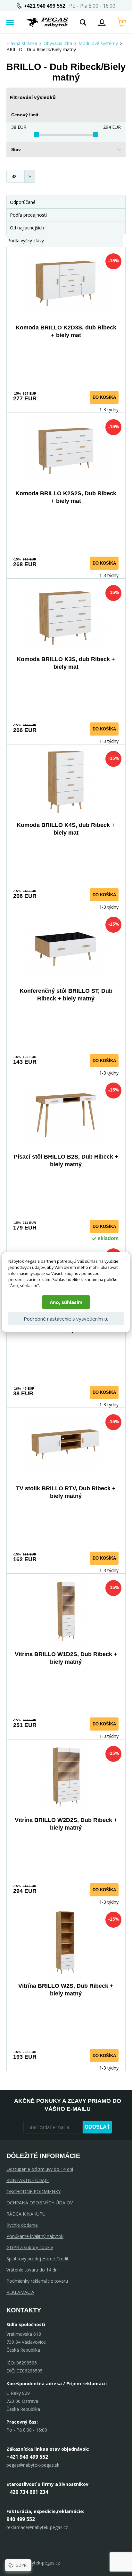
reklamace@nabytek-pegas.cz (37, 2527)
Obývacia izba (58, 43)
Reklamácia (20, 2292)
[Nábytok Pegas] (47, 22)
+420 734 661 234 (27, 2492)
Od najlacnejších (27, 228)
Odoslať (97, 2127)
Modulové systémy (98, 43)
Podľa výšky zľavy (26, 240)
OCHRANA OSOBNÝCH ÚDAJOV (40, 2203)
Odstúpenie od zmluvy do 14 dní (40, 2169)
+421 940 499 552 (45, 6)
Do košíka (104, 397)
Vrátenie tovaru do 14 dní (33, 2270)
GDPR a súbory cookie (30, 2247)
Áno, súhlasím (66, 1302)
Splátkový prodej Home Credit (37, 2259)
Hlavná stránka (22, 43)
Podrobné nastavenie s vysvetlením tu (66, 1319)
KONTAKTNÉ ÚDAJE (28, 2180)
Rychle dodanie (22, 2225)
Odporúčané (23, 202)
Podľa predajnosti (28, 215)
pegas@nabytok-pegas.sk (33, 2465)
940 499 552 (21, 2519)
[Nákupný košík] (122, 22)
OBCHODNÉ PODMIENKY (33, 2191)
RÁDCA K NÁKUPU (26, 2214)
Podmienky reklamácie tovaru (37, 2281)
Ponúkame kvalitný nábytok (35, 2236)
